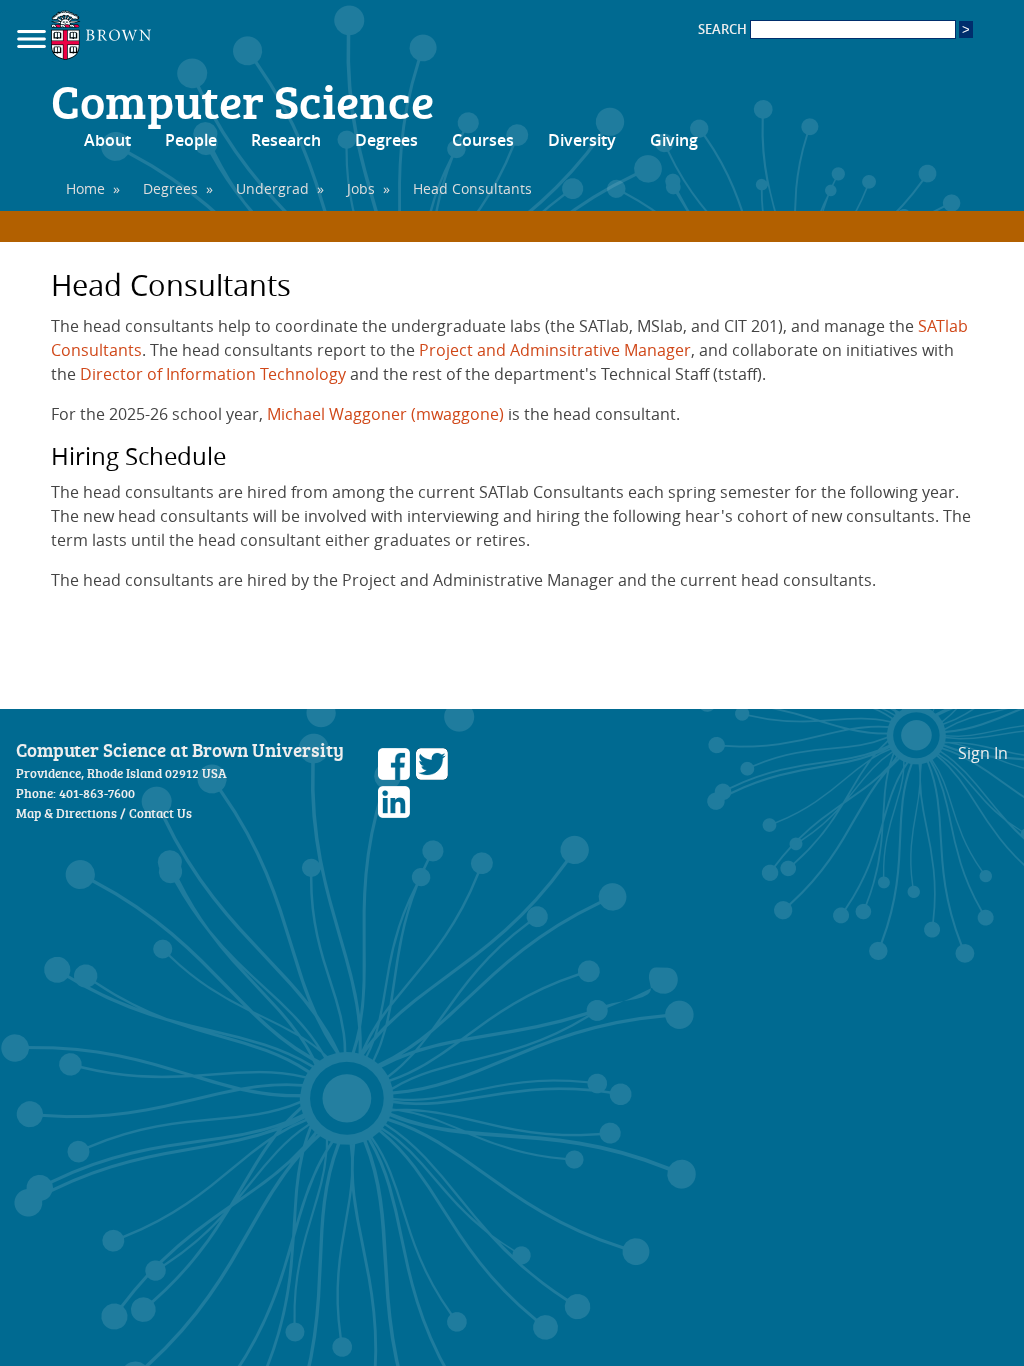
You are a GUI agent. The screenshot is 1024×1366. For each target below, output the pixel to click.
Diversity (582, 140)
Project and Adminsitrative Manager (555, 350)
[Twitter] (432, 774)
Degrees (386, 140)
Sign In (983, 753)
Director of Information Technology (213, 374)
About (107, 140)
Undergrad (272, 188)
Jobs (361, 188)
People (191, 140)
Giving (674, 140)
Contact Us (160, 813)
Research (286, 140)
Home (85, 188)
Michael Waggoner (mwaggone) (385, 414)
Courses (483, 140)
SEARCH (724, 29)
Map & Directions (66, 813)
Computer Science (242, 100)
